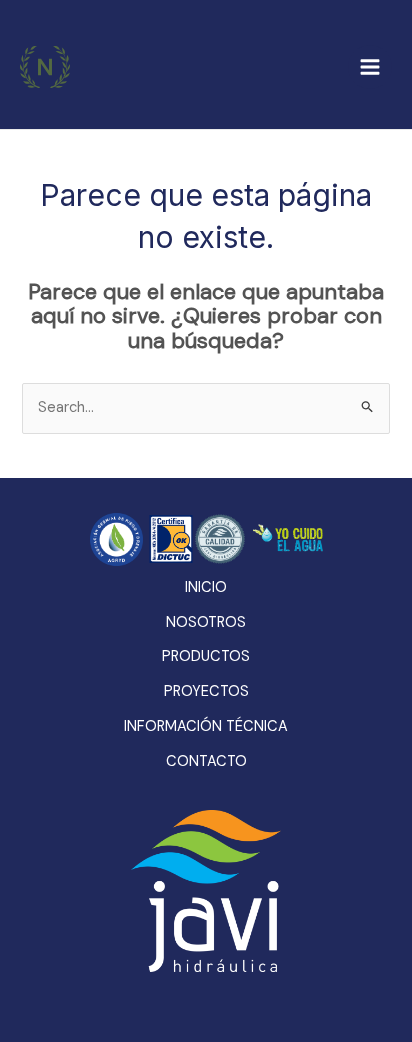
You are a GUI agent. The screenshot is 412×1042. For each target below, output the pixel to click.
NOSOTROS (206, 622)
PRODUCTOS (206, 656)
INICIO (206, 587)
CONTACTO (206, 761)
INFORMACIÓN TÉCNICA (206, 726)
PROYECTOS (206, 691)
